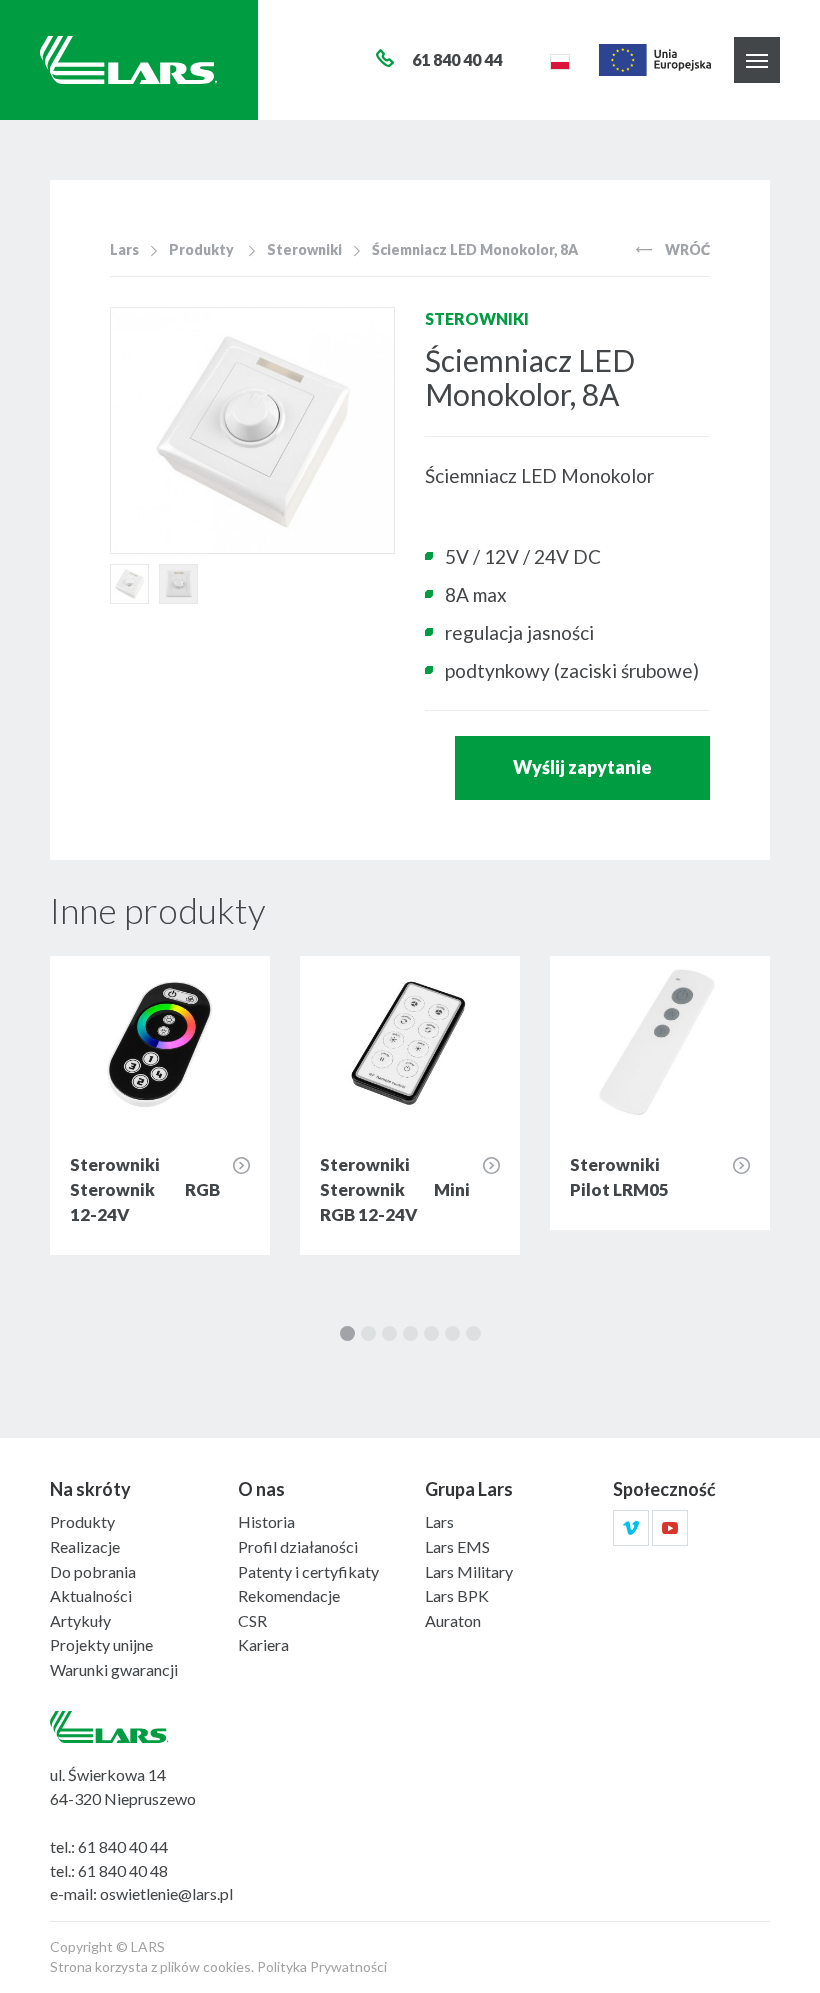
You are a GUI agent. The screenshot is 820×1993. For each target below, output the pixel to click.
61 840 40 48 (123, 1870)
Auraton (453, 1620)
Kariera (263, 1644)
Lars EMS (457, 1546)
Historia (266, 1521)
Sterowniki (304, 249)
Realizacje (85, 1546)
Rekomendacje (289, 1595)
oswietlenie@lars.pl (166, 1893)
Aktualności (91, 1595)
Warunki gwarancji (114, 1669)
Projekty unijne (101, 1644)
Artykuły (80, 1620)
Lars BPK (457, 1595)
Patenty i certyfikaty (308, 1571)
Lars (124, 249)
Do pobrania (93, 1571)
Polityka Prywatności (322, 1966)
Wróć (686, 249)
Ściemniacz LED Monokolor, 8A (475, 249)
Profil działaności (298, 1546)
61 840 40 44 (123, 1846)
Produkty (201, 249)
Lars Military (469, 1571)
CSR (252, 1620)
